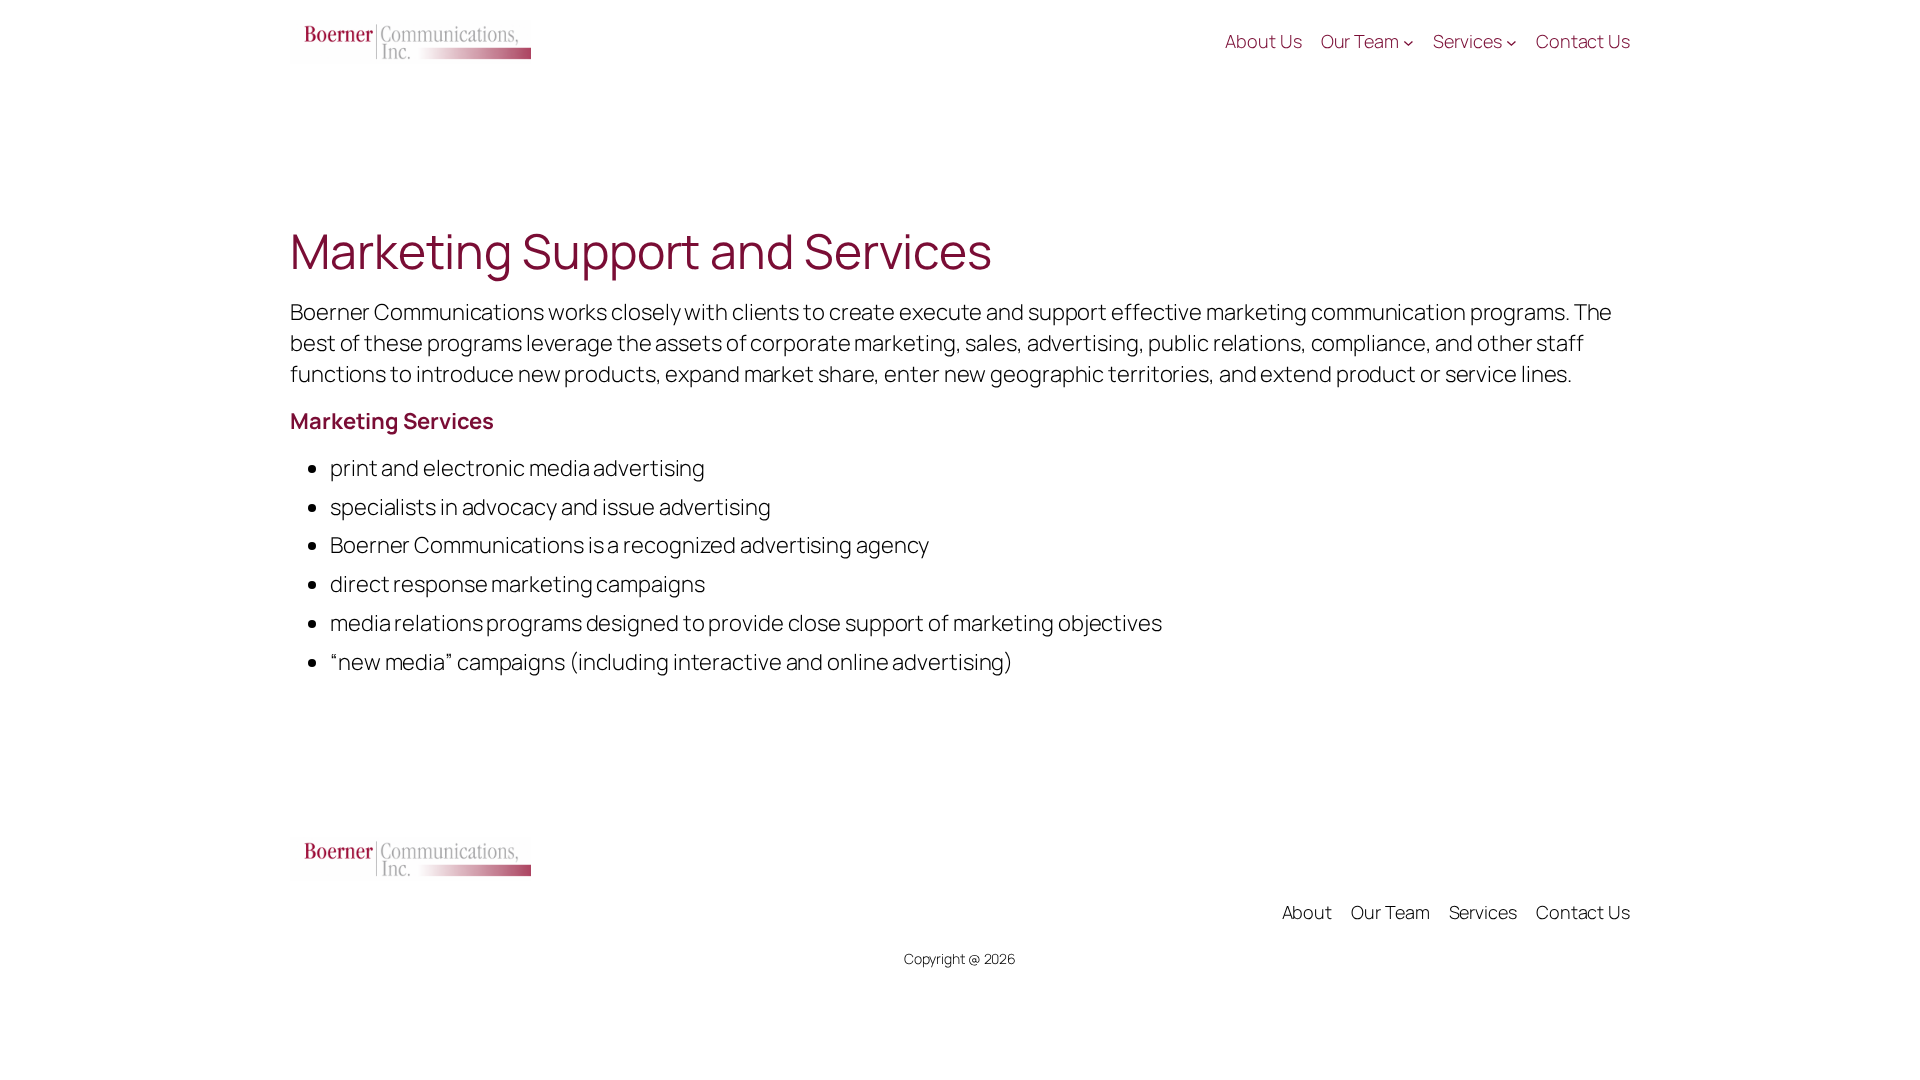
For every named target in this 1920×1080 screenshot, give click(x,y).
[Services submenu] (1511, 42)
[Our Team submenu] (1408, 42)
